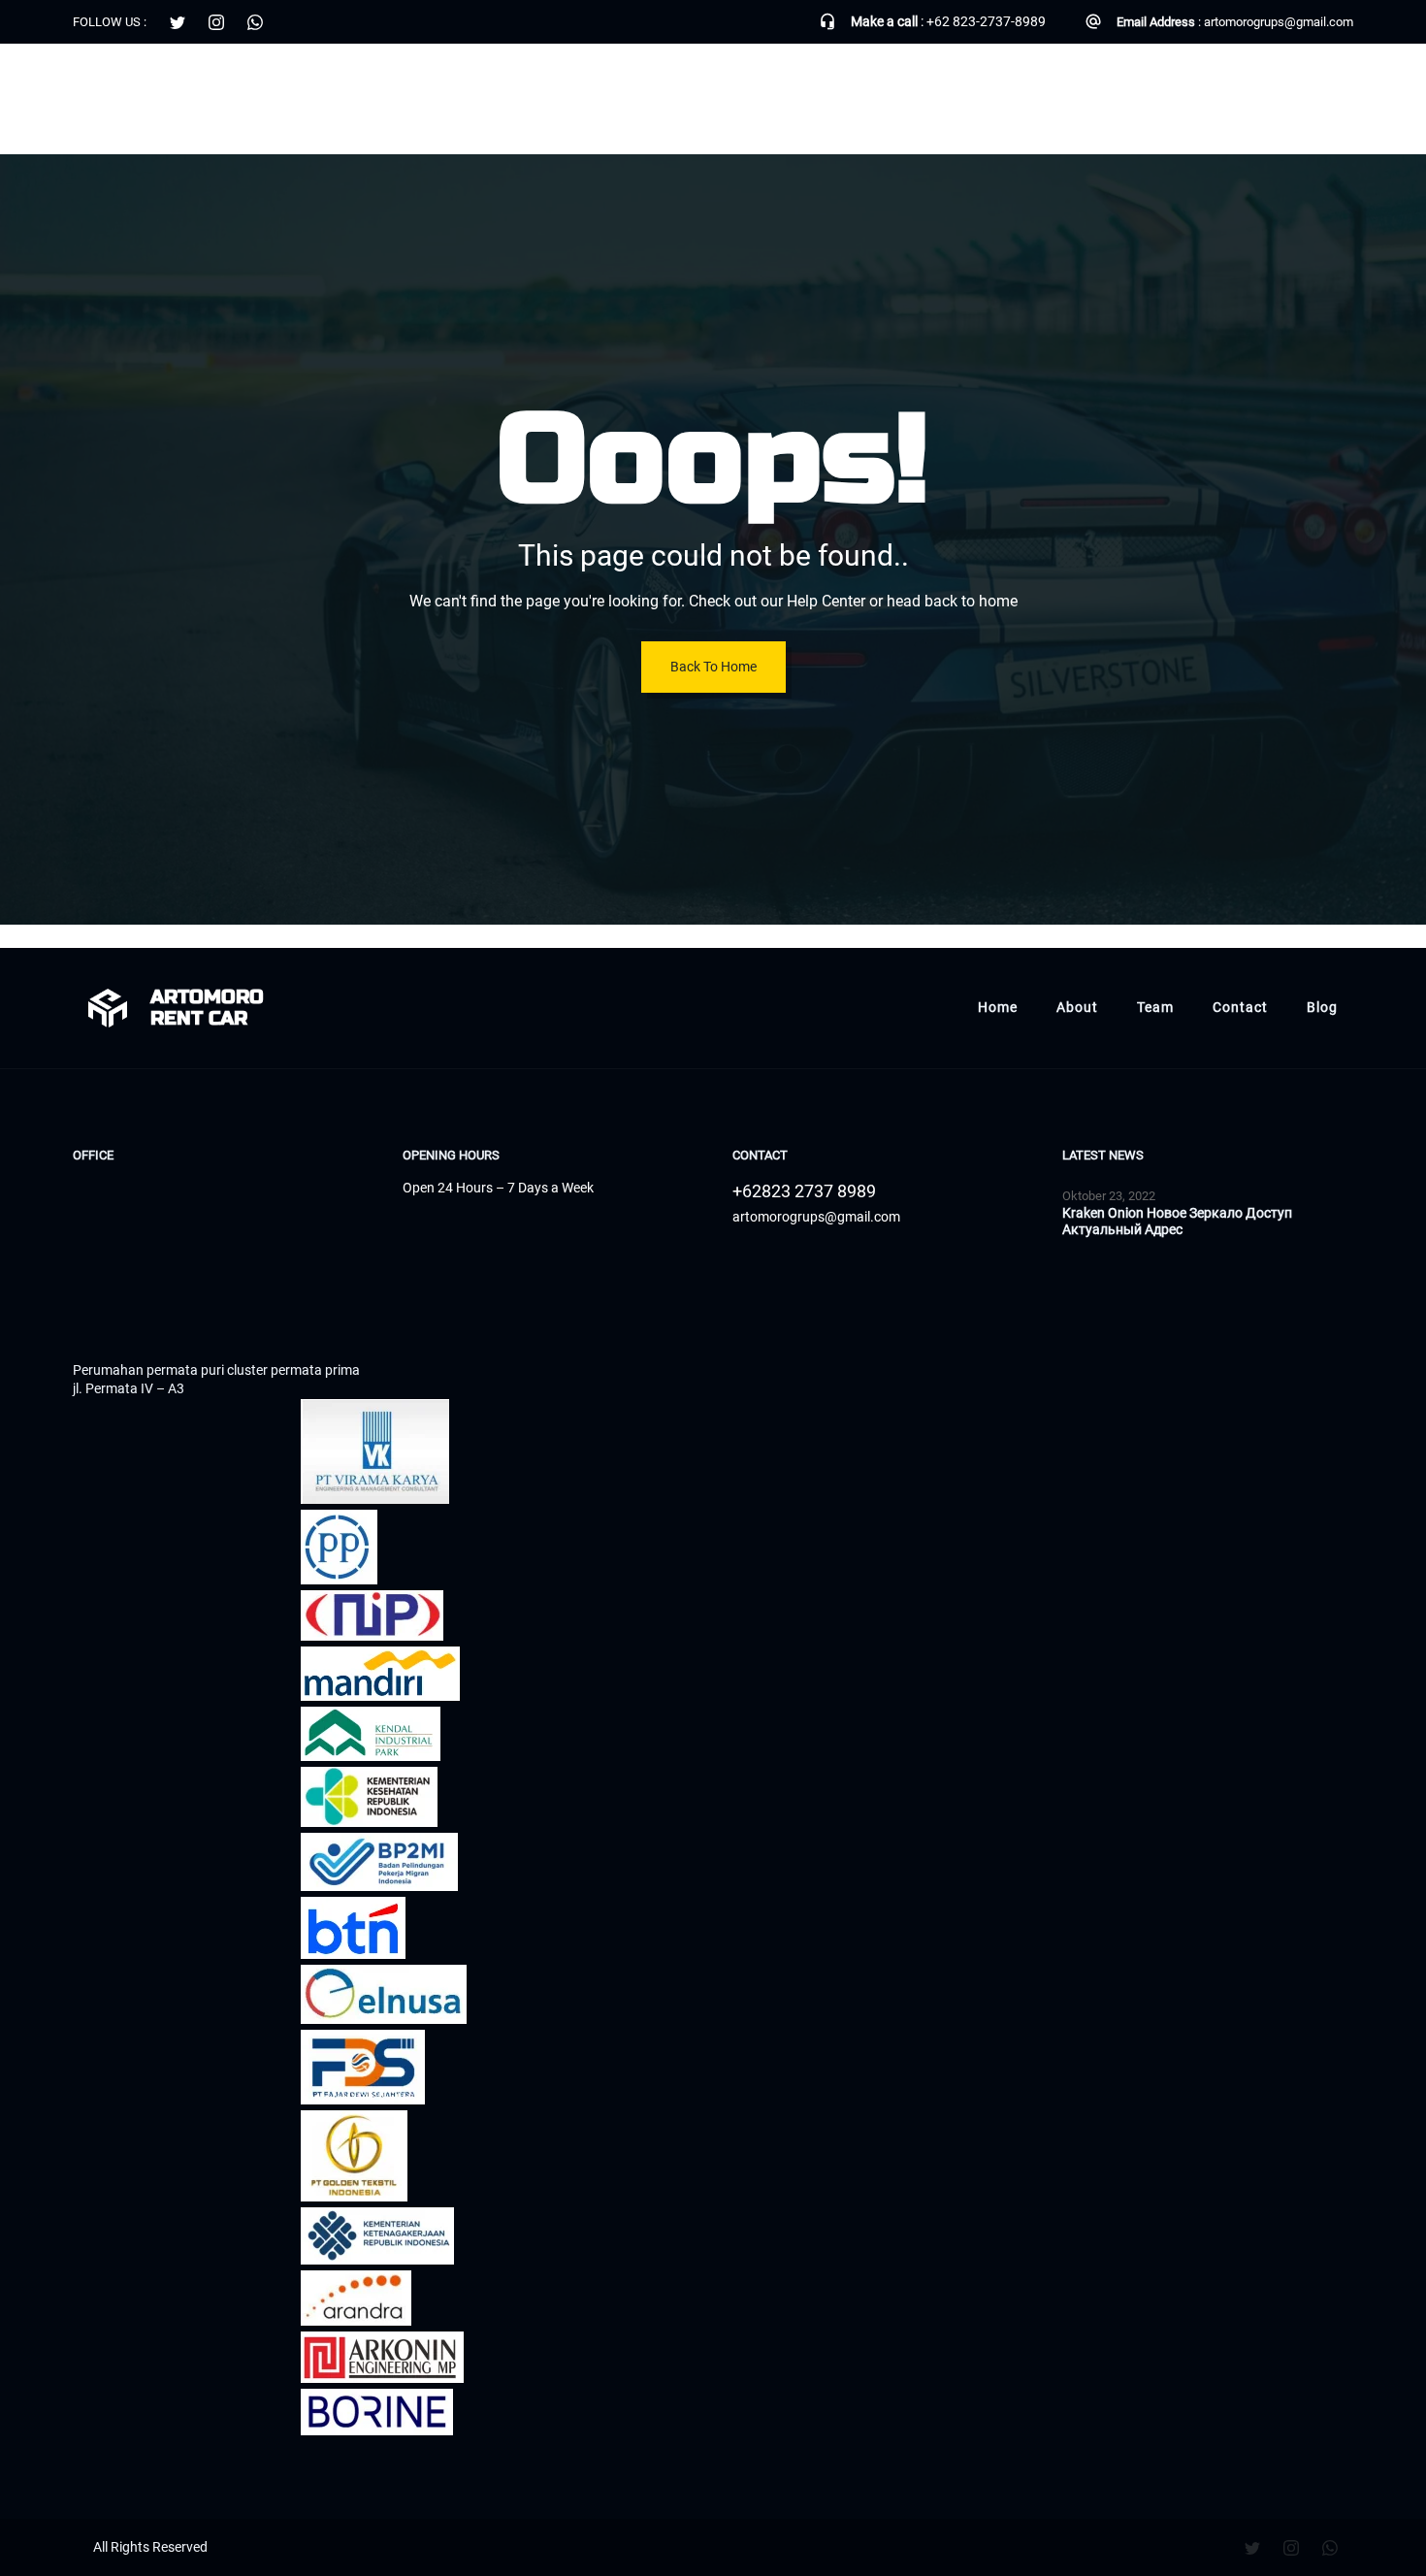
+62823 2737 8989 (804, 1191)
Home (998, 87)
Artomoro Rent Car (157, 87)
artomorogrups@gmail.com (1279, 22)
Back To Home (713, 667)
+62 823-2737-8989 (986, 21)
